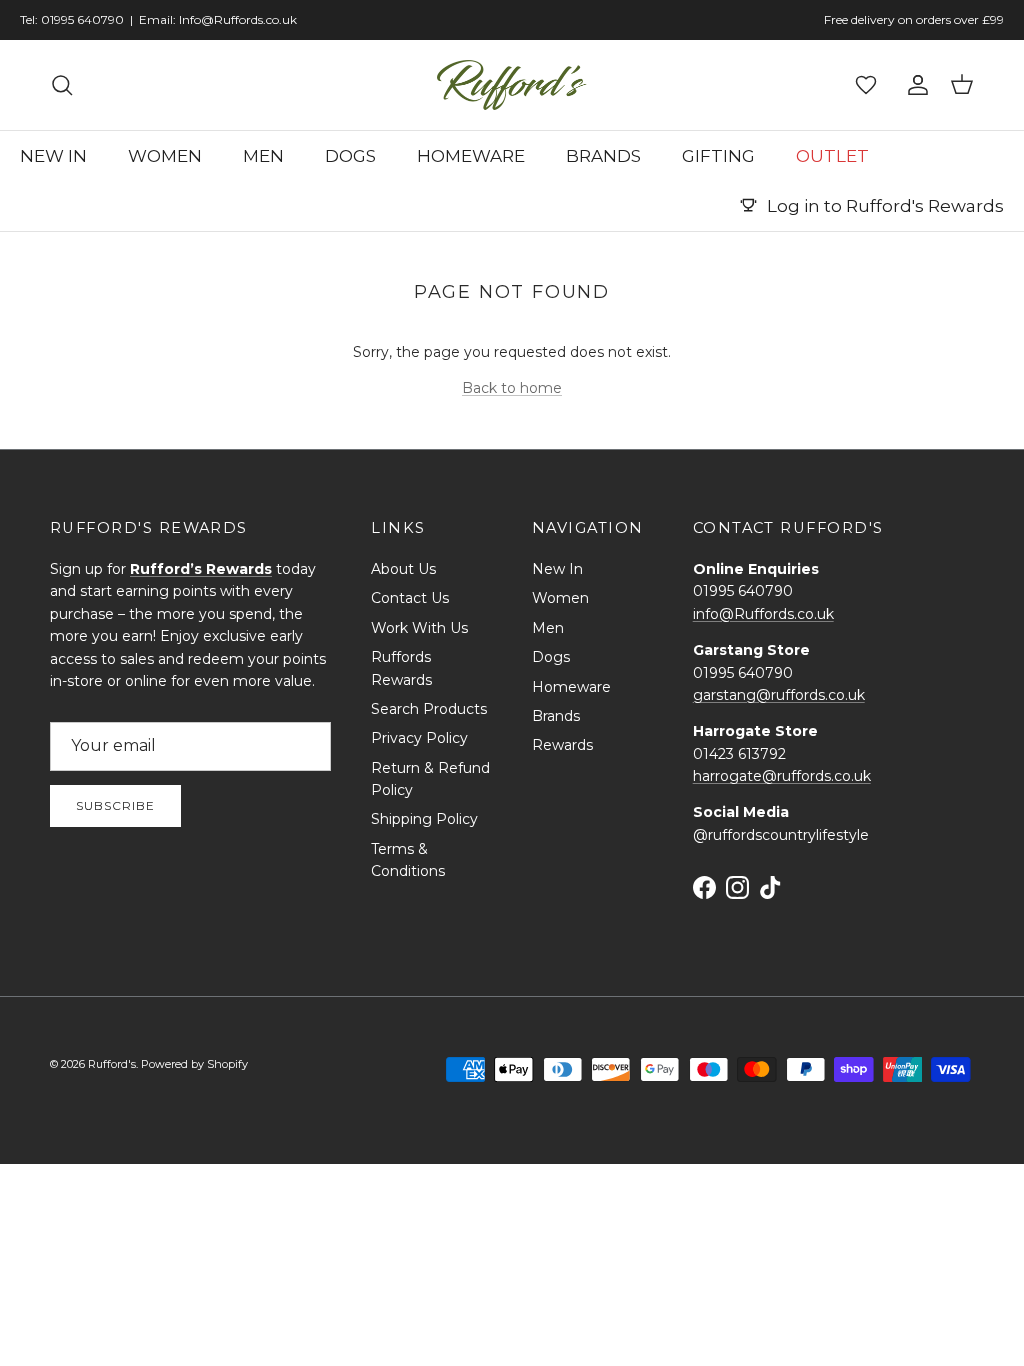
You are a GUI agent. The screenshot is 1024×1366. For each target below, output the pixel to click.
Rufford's (112, 1064)
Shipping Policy (424, 819)
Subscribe (115, 805)
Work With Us (419, 628)
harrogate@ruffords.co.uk (782, 776)
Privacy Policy (419, 738)
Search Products (429, 709)
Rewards (562, 745)
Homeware (571, 687)
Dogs (551, 657)
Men (548, 628)
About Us (403, 569)
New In (557, 569)
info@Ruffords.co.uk (763, 614)
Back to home (512, 388)
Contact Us (410, 598)
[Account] (914, 85)
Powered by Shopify (194, 1064)
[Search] (62, 85)
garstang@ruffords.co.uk (779, 695)
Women (560, 598)
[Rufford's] (512, 85)
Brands (556, 716)
